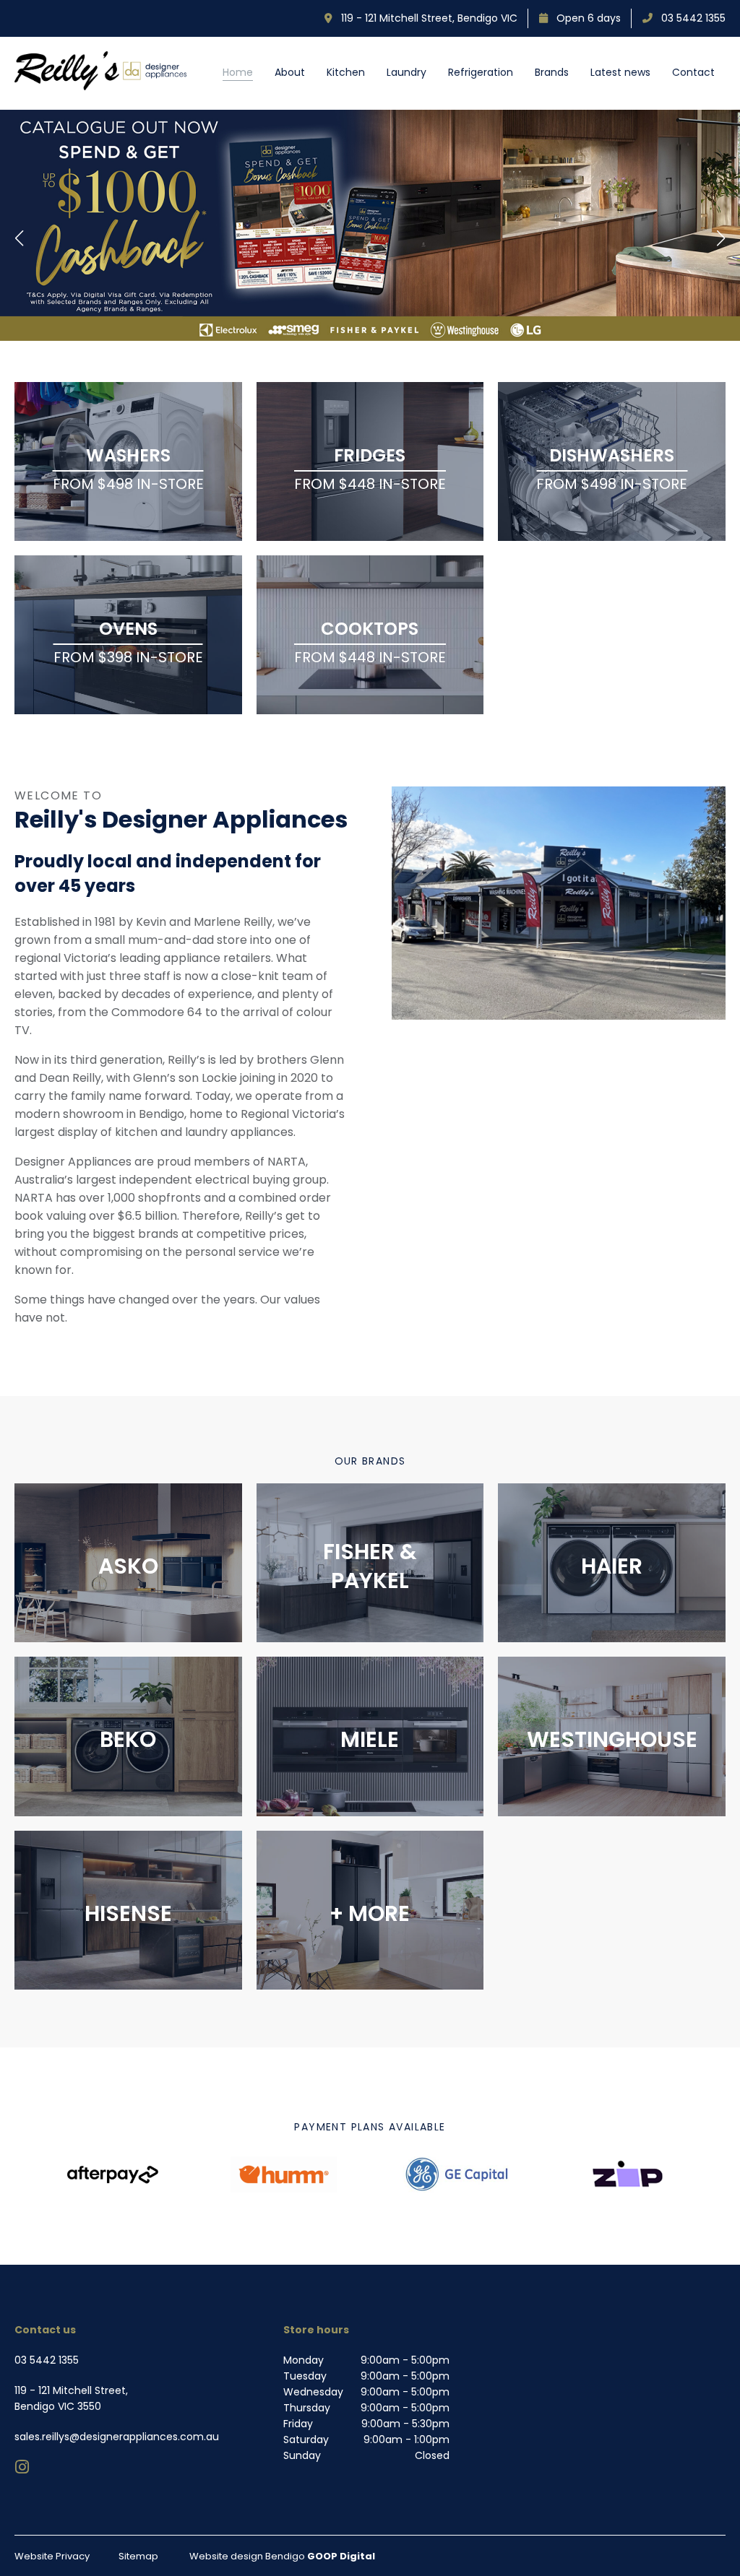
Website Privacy (52, 2556)
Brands (552, 72)
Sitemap (138, 2556)
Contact (693, 72)
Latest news (620, 72)
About (290, 72)
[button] (20, 238)
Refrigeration (481, 72)
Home (238, 72)
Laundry (406, 72)
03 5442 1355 (689, 18)
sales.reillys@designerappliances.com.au (117, 2437)
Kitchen (346, 72)
